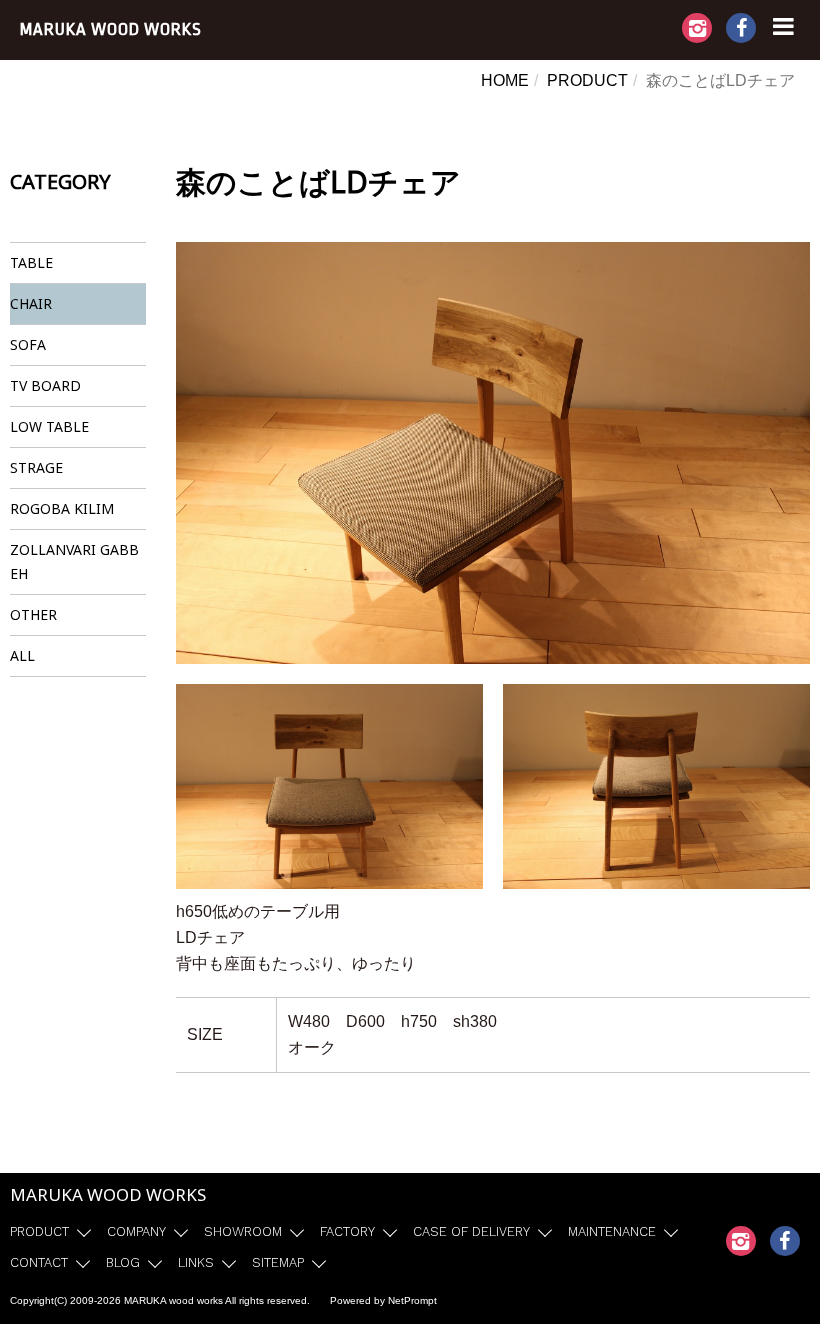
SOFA (28, 344)
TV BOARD (45, 385)
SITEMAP (278, 1262)
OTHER (33, 614)
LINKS (196, 1262)
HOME (505, 80)
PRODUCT (587, 80)
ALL (22, 655)
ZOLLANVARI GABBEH (74, 561)
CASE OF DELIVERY (471, 1231)
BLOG (123, 1262)
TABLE (31, 262)
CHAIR (31, 303)
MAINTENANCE (612, 1231)
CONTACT (39, 1262)
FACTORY (347, 1231)
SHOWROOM (243, 1231)
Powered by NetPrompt (383, 1300)
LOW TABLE (49, 426)
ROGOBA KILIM (62, 508)
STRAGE (36, 467)
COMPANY (136, 1231)
